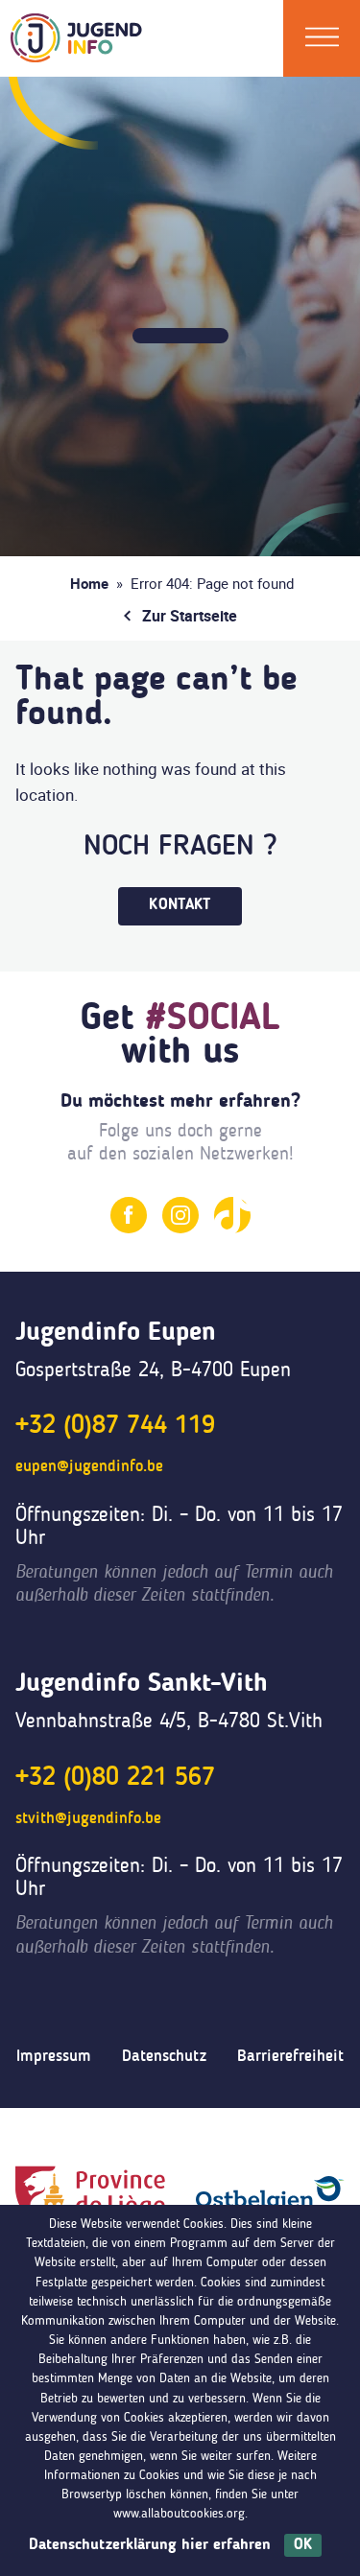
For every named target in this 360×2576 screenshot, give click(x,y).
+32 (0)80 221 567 (115, 1778)
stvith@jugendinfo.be (88, 1819)
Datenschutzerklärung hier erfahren (150, 2545)
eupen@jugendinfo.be (89, 1467)
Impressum (54, 2057)
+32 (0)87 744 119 (115, 1426)
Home (89, 583)
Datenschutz (164, 2057)
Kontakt (180, 905)
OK (303, 2545)
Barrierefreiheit (290, 2057)
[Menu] (322, 38)
